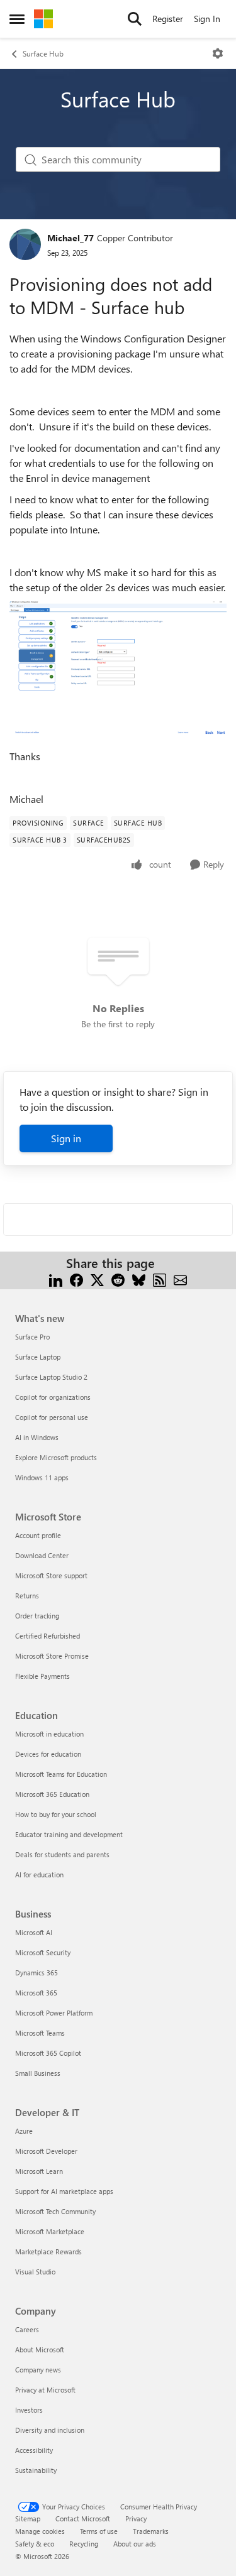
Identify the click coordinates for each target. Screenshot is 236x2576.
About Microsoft (40, 2350)
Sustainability (36, 2470)
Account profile (38, 1535)
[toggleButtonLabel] (218, 53)
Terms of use (99, 2531)
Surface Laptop (38, 1357)
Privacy (136, 2519)
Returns (27, 1596)
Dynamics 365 (37, 1973)
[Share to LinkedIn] (56, 1278)
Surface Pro (32, 1337)
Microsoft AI (34, 1932)
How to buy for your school (56, 1814)
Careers (27, 2329)
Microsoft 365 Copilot (48, 2053)
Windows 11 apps (42, 1477)
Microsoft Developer (46, 2151)
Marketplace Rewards (48, 2251)
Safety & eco (35, 2544)
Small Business (38, 2073)
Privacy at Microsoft (45, 2390)
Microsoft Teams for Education (61, 1774)
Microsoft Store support (51, 1575)
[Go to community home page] (43, 19)
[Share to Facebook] (76, 1278)
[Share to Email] (180, 1278)
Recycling (84, 2544)
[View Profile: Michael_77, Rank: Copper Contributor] (25, 244)
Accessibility (34, 2450)
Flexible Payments (42, 1676)
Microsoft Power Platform (54, 2013)
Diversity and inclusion (50, 2430)
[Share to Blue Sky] (139, 1278)
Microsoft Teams (40, 2033)
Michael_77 (70, 238)
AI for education (39, 1875)
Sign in (66, 1138)
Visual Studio (35, 2272)
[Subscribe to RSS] (160, 1278)
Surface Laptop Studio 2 (51, 1377)
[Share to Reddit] (118, 1278)
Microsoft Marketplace (50, 2231)
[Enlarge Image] (118, 669)
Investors (29, 2410)
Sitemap (28, 2519)
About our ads (135, 2544)
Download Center (42, 1555)
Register (168, 19)
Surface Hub (43, 53)
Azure (24, 2131)
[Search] (135, 19)
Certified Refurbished (48, 1636)
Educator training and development (69, 1834)
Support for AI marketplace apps (64, 2191)
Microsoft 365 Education (52, 1794)
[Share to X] (97, 1278)
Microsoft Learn (39, 2171)
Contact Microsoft (83, 2519)
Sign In (207, 19)
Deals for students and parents (62, 1854)
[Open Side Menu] (17, 19)
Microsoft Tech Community (55, 2211)
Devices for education (48, 1754)
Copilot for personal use (52, 1417)
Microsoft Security (43, 1952)
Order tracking (37, 1616)
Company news (38, 2370)
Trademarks (151, 2531)
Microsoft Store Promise (52, 1656)
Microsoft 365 (36, 1993)
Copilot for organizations (53, 1397)
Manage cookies (40, 2531)
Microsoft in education (49, 1734)
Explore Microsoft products (56, 1457)
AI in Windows (37, 1437)
